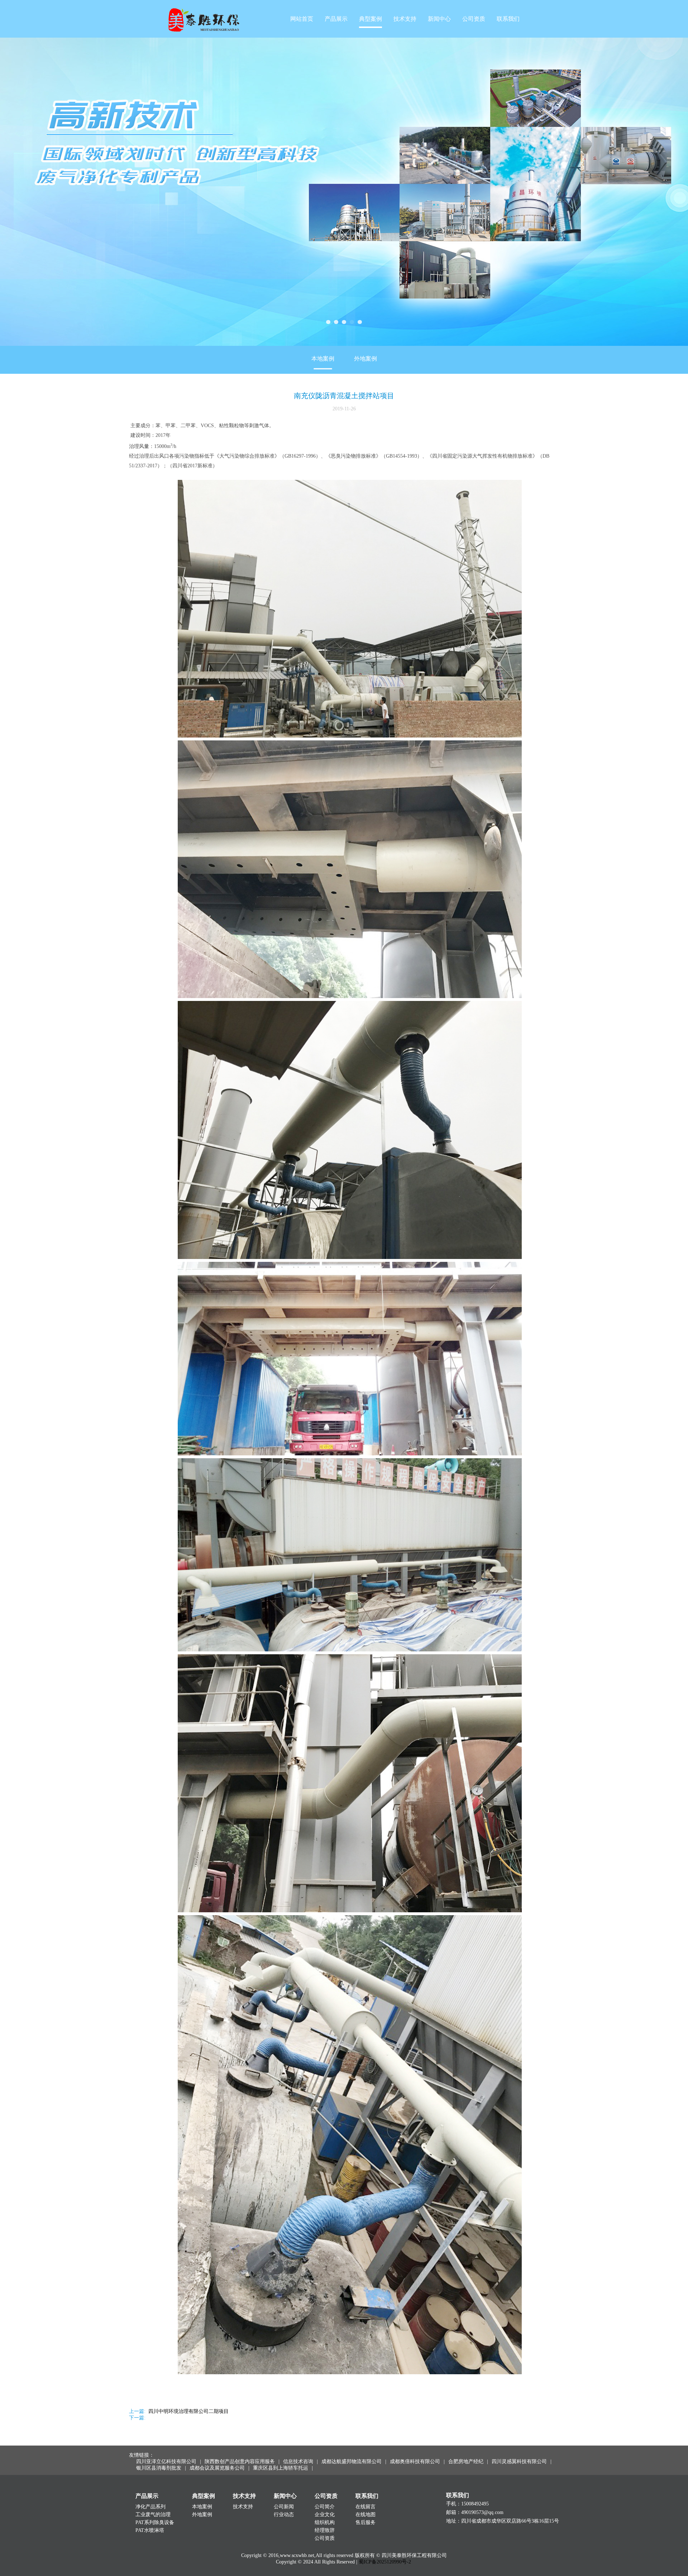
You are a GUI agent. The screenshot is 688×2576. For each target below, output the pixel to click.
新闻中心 (439, 19)
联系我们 (508, 19)
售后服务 (365, 2522)
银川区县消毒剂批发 (159, 2468)
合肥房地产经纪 (466, 2461)
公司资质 (474, 19)
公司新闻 (284, 2507)
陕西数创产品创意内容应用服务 (240, 2461)
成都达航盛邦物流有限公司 (352, 2461)
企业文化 (325, 2515)
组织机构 (325, 2522)
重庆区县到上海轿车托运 (281, 2468)
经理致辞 (325, 2530)
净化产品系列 (150, 2507)
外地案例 (365, 359)
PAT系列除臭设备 (155, 2522)
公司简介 (325, 2507)
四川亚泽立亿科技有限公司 (166, 2461)
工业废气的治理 (153, 2515)
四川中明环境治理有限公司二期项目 (188, 2411)
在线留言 (365, 2507)
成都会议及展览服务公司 (217, 2468)
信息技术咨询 (298, 2461)
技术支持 (405, 19)
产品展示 (336, 19)
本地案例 (323, 359)
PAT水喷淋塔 (150, 2530)
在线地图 (365, 2515)
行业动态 (284, 2515)
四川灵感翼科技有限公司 (519, 2461)
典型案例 (371, 19)
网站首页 (302, 19)
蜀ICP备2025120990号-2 (385, 2562)
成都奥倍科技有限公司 (415, 2461)
